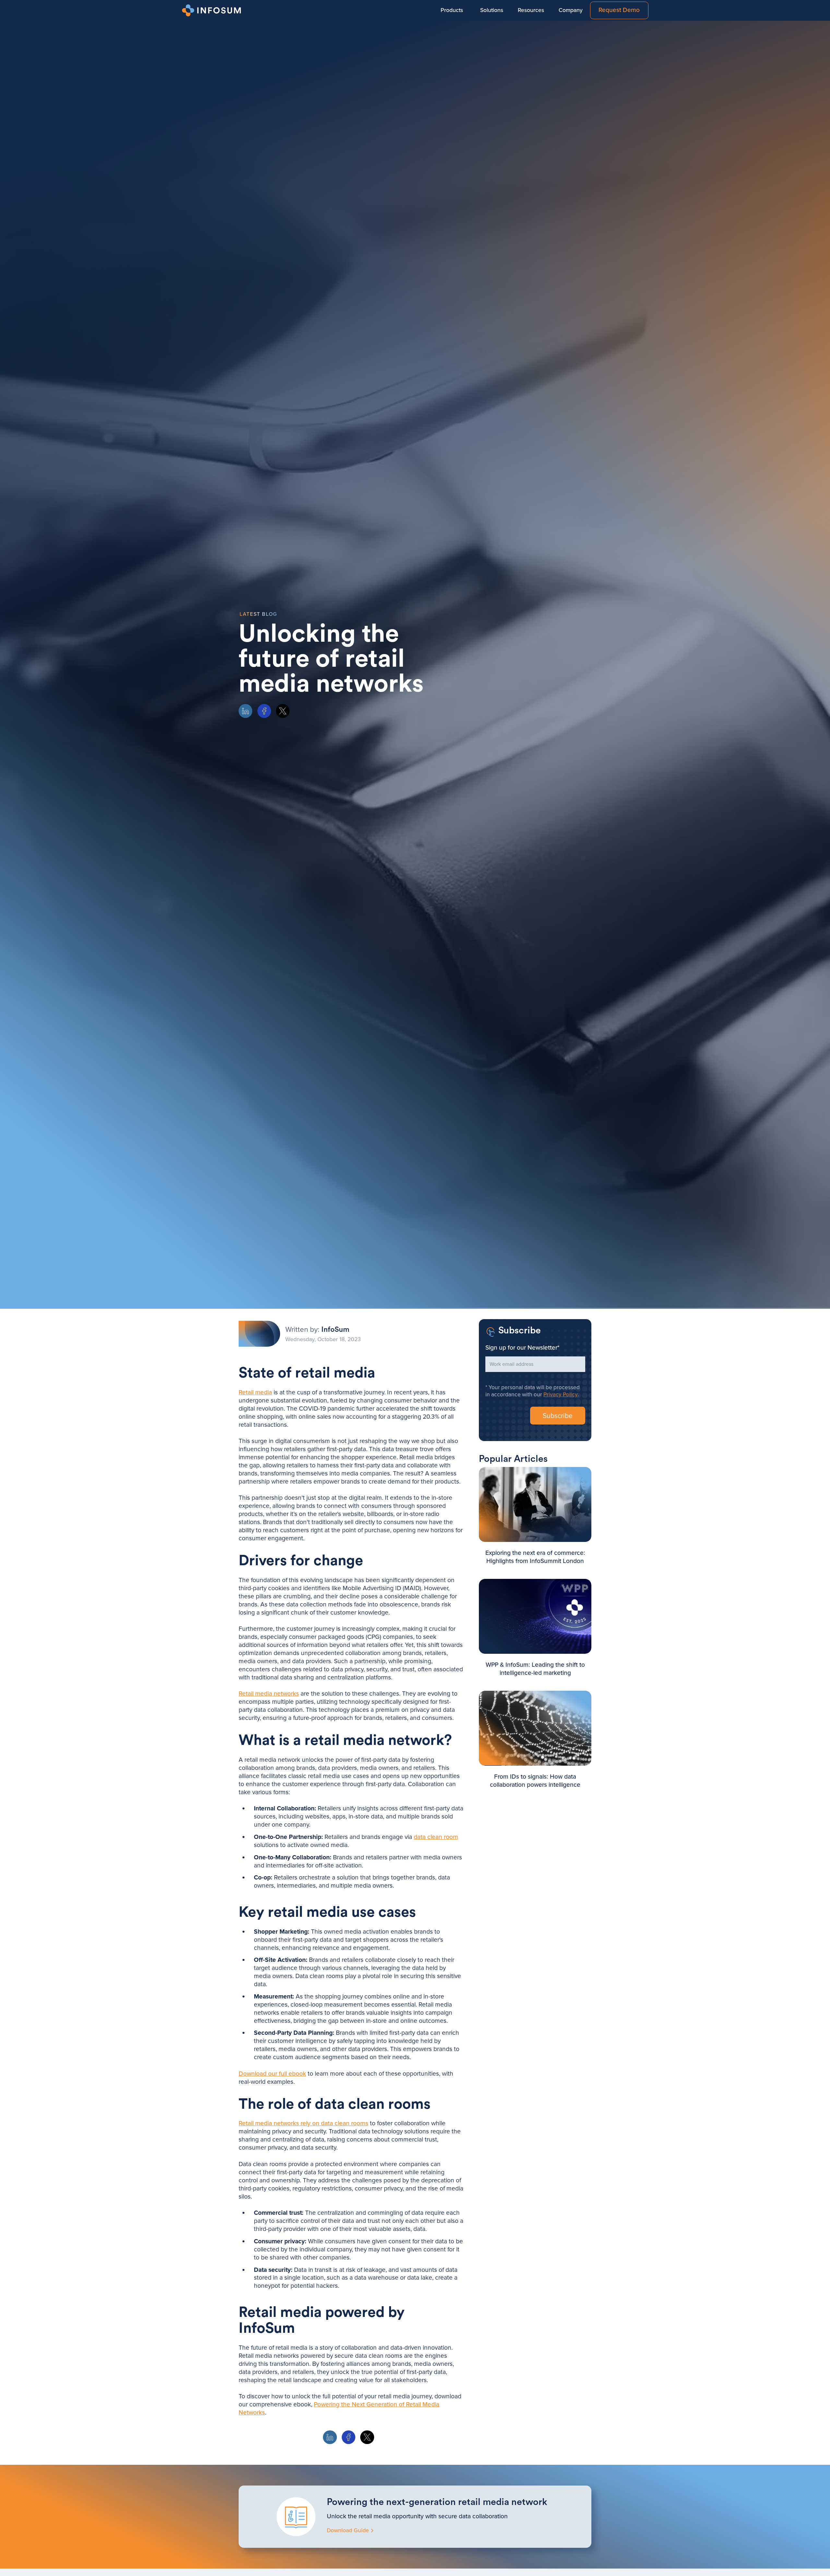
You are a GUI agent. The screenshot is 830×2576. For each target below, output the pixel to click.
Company (571, 10)
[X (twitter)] (283, 711)
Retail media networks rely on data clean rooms (303, 2123)
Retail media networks (269, 1694)
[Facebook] (264, 711)
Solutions (492, 10)
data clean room (436, 1837)
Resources (531, 10)
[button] (452, 10)
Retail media (255, 1392)
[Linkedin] (245, 711)
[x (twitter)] (367, 2437)
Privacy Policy (561, 1395)
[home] (213, 10)
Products (452, 10)
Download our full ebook (272, 2074)
